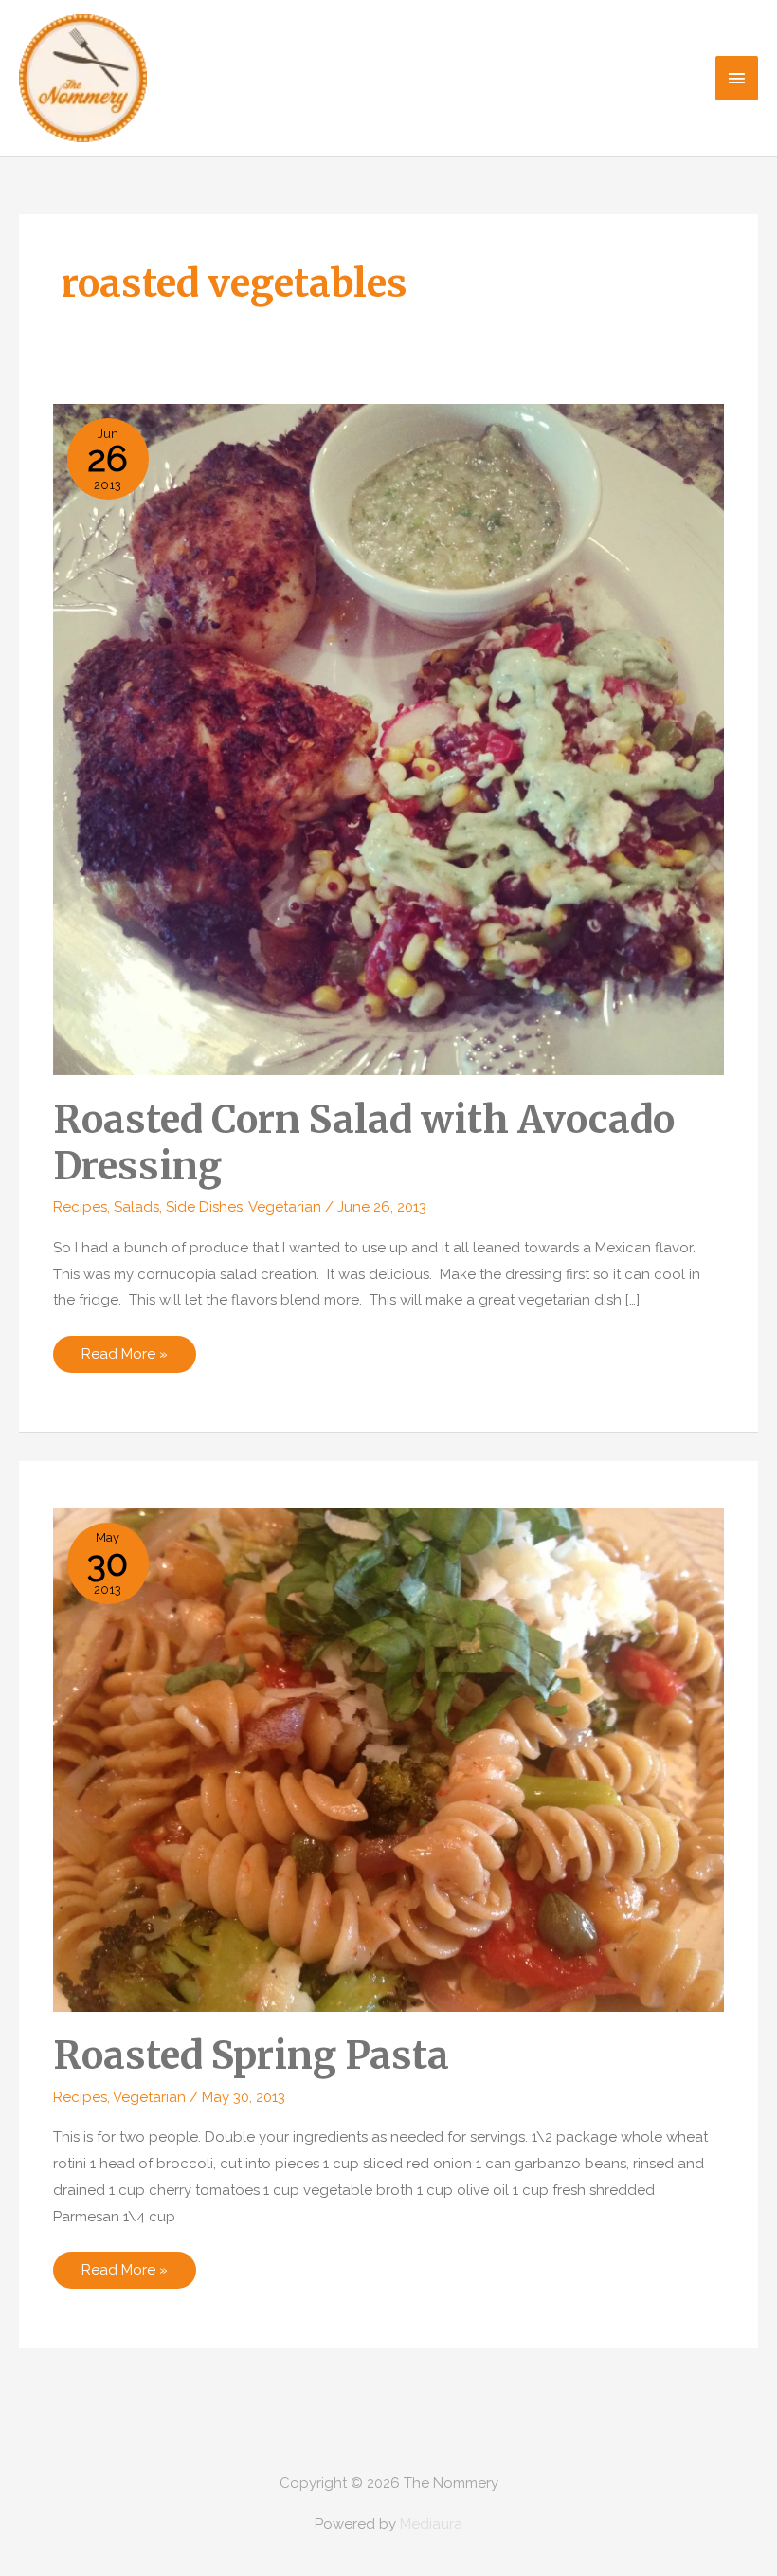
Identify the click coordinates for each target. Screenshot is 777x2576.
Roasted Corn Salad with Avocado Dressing (364, 1143)
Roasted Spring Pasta (251, 2055)
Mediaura (431, 2524)
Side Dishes (204, 1207)
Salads (136, 1207)
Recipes (80, 1207)
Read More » (124, 1359)
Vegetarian (285, 1207)
